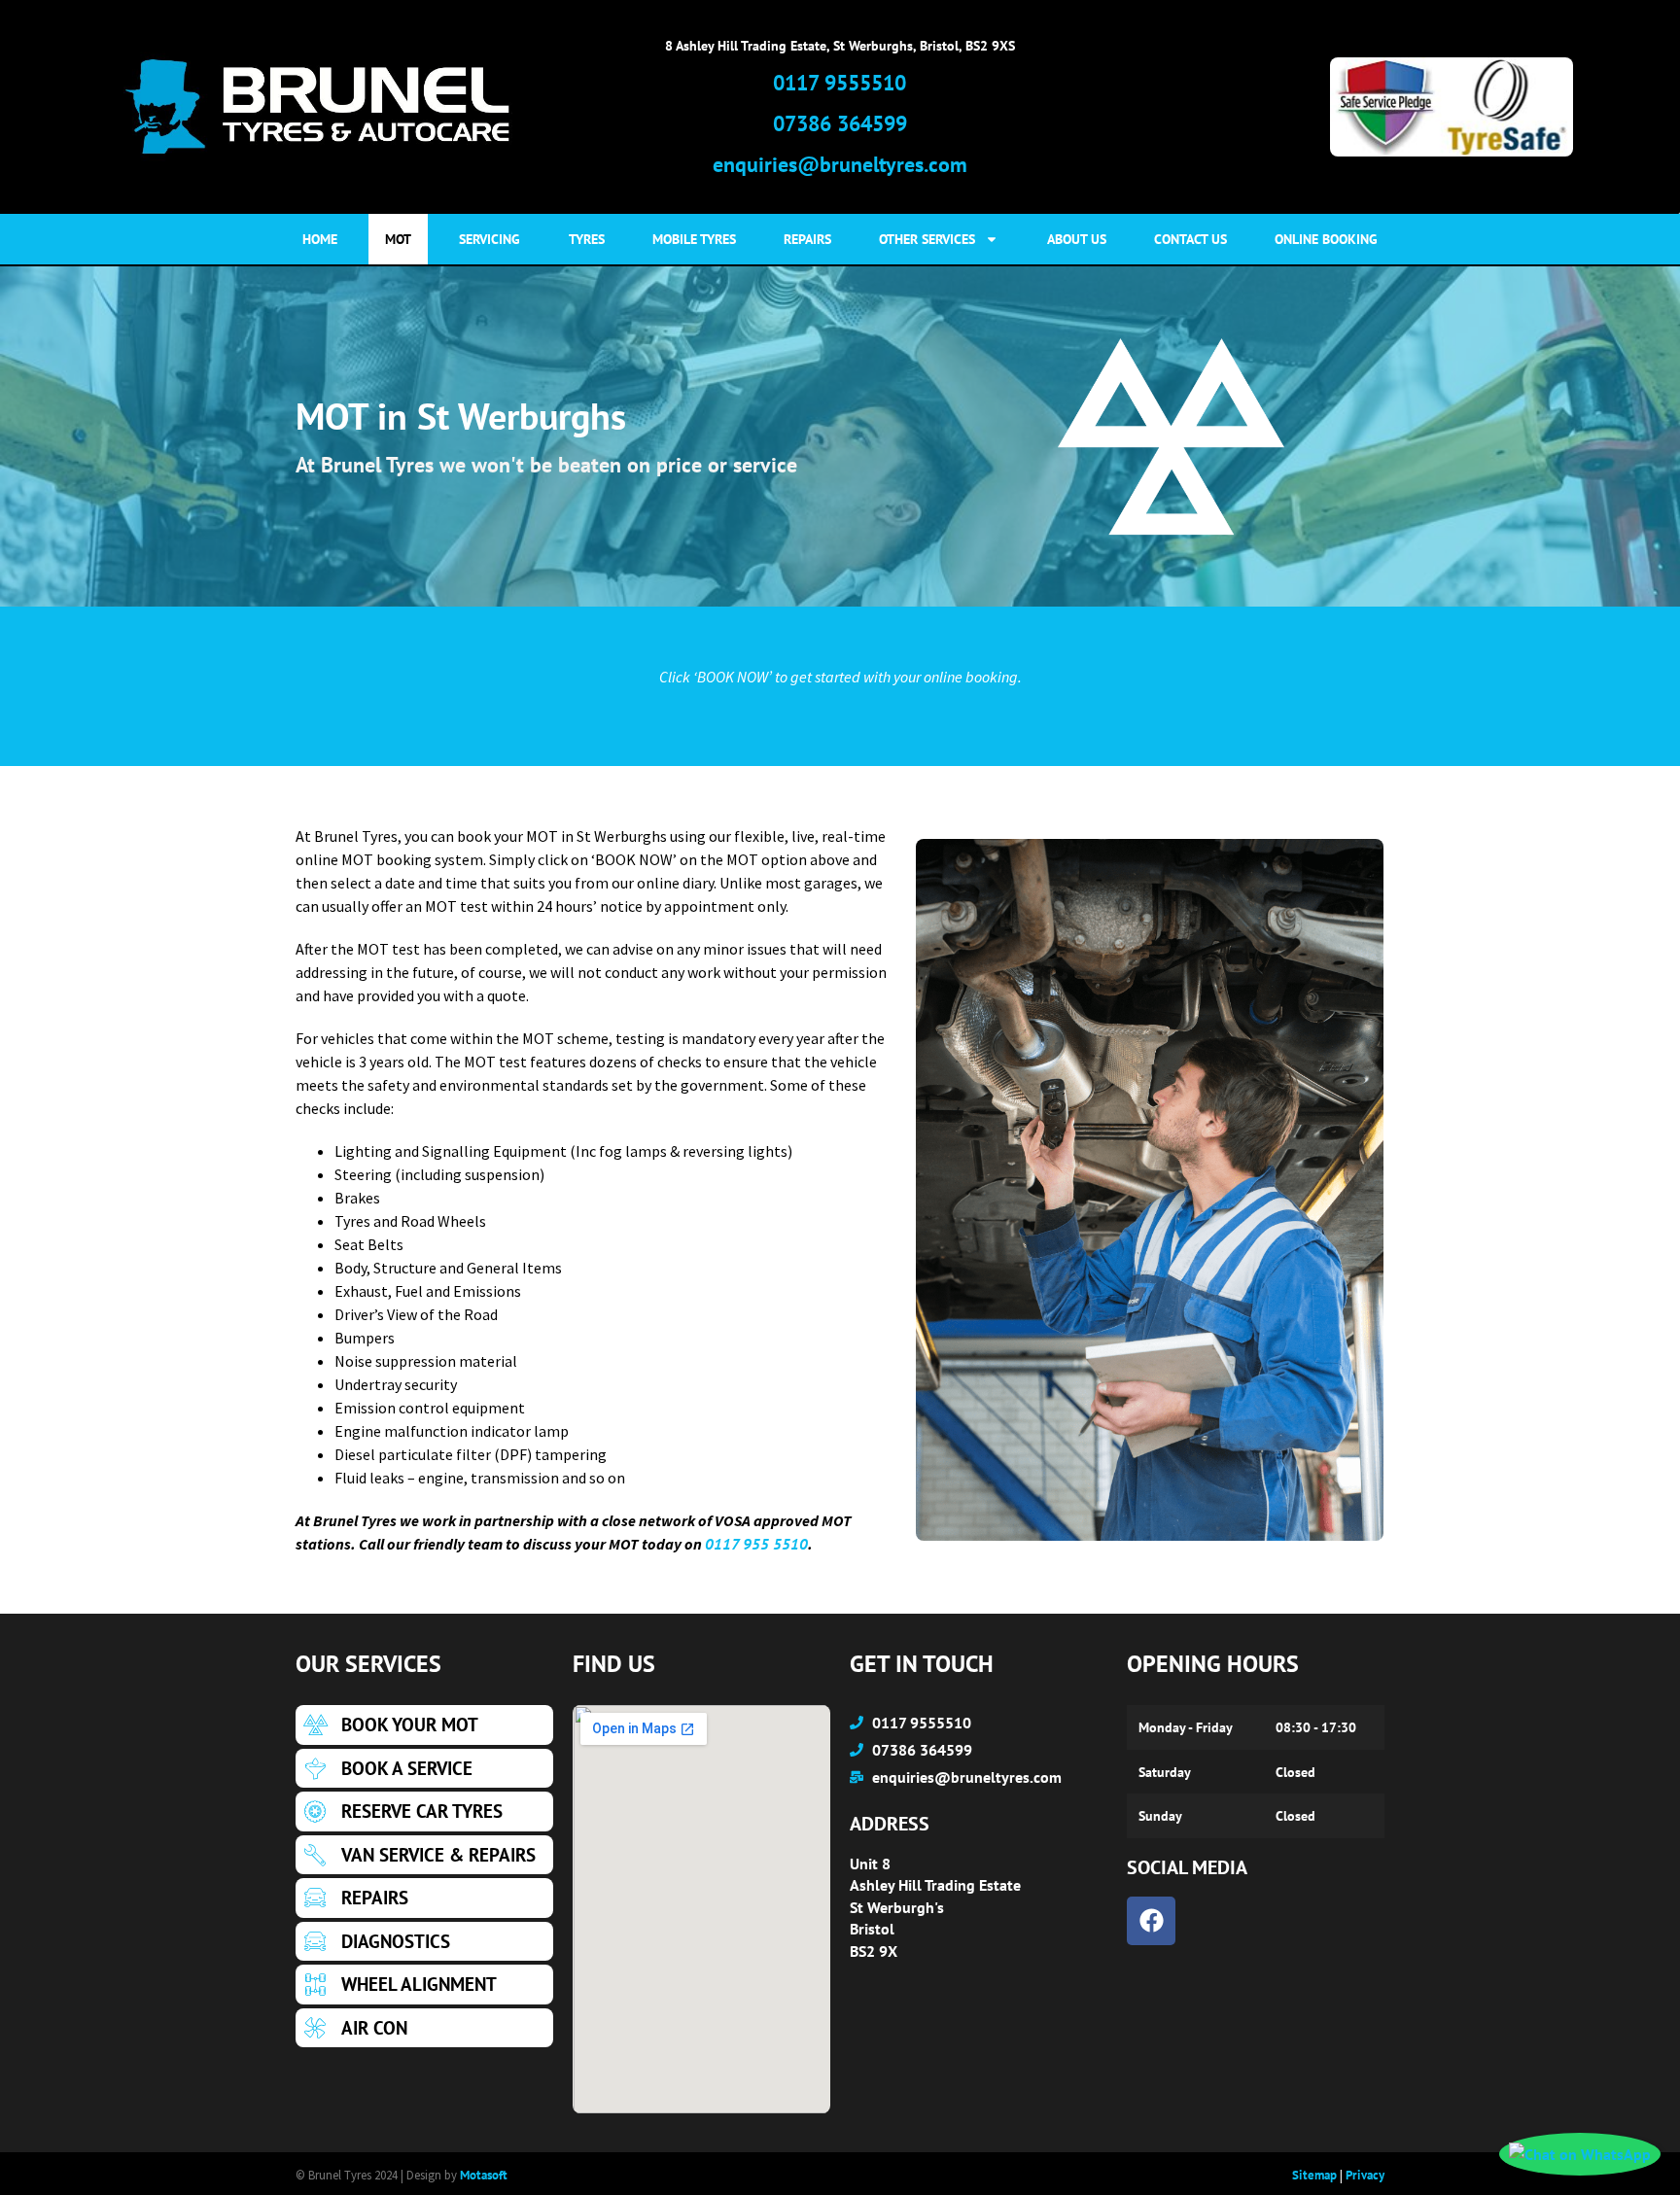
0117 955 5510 (756, 1544)
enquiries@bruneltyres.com (840, 164)
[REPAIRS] (424, 1898)
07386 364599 (840, 123)
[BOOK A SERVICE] (424, 1769)
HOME (320, 239)
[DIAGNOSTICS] (424, 1942)
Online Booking (1326, 239)
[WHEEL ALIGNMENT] (424, 1985)
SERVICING (490, 239)
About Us (1077, 239)
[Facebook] (1151, 1921)
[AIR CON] (424, 2028)
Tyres (587, 239)
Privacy (1365, 2175)
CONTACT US (1190, 239)
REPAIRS (807, 239)
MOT (398, 239)
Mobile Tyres (694, 239)
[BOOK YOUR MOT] (424, 1725)
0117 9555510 (840, 83)
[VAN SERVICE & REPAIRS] (424, 1855)
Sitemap (1314, 2175)
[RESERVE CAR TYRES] (424, 1812)
